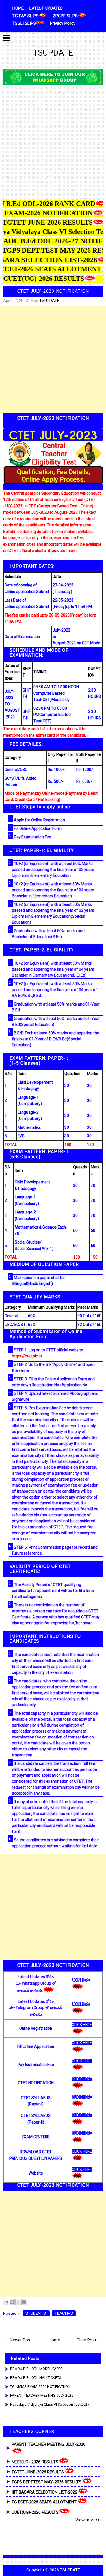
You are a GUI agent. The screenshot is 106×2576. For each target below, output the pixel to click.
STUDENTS (36, 2313)
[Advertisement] (53, 144)
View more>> (88, 2520)
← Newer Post (18, 2340)
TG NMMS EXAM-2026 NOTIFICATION (40, 2387)
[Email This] (6, 2302)
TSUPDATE (53, 53)
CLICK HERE (82, 2025)
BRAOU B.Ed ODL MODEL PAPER (36, 2369)
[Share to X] (18, 2302)
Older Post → (89, 2340)
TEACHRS (64, 2313)
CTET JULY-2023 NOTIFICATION (53, 291)
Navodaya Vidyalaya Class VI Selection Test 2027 (50, 2404)
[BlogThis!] (12, 2302)
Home (54, 2340)
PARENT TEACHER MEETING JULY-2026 (42, 2395)
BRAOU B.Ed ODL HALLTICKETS (36, 2378)
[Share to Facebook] (24, 2302)
